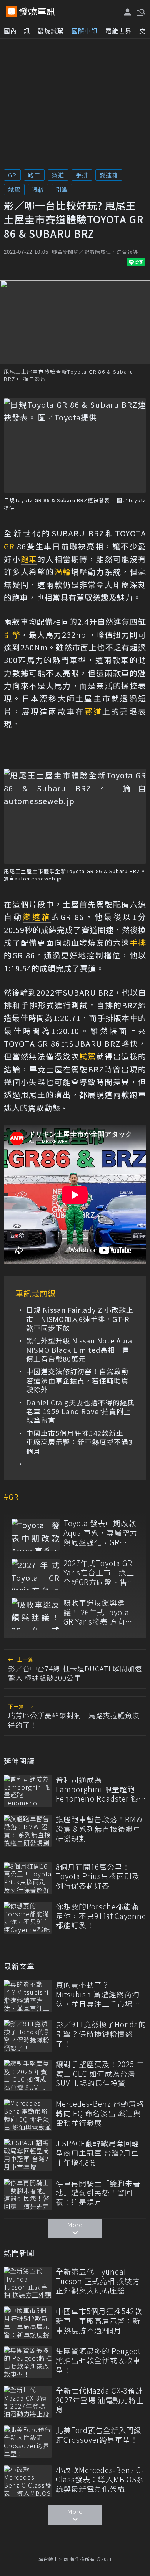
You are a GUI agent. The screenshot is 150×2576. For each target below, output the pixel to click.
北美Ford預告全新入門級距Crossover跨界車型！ (99, 2435)
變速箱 (109, 175)
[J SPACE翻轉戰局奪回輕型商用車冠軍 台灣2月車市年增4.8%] (28, 2155)
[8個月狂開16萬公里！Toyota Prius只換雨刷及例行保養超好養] (28, 1878)
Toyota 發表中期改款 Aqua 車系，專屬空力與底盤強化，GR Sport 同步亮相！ (100, 1533)
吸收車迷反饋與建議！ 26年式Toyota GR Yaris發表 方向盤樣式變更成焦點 (98, 1612)
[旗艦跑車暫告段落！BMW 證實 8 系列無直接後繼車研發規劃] (28, 1831)
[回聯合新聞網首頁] (12, 12)
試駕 (14, 189)
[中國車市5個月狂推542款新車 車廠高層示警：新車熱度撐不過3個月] (28, 2322)
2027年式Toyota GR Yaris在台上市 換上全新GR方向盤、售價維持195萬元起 (99, 1573)
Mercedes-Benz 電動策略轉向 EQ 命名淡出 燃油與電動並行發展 (100, 2113)
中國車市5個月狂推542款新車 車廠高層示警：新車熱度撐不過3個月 (79, 1442)
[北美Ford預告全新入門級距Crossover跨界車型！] (28, 2441)
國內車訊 (17, 31)
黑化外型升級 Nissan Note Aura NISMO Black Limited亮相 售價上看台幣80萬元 (79, 1350)
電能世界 (118, 31)
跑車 (34, 175)
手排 (82, 175)
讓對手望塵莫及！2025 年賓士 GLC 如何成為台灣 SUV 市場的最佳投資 (100, 2074)
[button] (140, 12)
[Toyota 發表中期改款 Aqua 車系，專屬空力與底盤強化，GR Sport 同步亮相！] (36, 1535)
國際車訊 (85, 31)
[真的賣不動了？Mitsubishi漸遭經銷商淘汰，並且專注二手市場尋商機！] (28, 1996)
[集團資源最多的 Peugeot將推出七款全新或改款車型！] (28, 2362)
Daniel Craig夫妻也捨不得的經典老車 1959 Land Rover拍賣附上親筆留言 (80, 1411)
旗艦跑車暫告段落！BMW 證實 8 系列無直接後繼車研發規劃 (99, 1829)
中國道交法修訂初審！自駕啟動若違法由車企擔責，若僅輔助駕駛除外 (77, 1380)
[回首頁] (37, 12)
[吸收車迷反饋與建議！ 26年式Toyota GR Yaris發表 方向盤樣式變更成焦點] (36, 1614)
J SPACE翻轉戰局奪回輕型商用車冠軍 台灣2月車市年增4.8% (97, 2153)
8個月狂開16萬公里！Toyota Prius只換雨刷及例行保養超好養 (98, 1876)
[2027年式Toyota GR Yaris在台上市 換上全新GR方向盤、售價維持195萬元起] (36, 1574)
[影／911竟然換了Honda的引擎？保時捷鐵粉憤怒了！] (28, 2036)
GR (12, 175)
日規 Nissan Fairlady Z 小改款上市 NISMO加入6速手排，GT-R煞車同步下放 (80, 1319)
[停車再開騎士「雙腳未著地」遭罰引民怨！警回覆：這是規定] (28, 2195)
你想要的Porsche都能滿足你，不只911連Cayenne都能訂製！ (101, 1916)
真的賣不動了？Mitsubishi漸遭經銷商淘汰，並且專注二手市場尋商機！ (98, 1994)
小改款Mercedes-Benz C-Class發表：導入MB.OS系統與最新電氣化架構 (100, 2480)
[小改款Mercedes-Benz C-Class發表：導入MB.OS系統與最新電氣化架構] (28, 2481)
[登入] (128, 12)
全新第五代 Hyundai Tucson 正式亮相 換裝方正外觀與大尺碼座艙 (98, 2281)
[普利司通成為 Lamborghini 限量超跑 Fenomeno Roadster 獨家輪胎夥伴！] (28, 1791)
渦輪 (38, 189)
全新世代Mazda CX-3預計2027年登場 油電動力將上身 (100, 2400)
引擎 (62, 189)
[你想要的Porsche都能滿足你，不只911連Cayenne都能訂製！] (28, 1918)
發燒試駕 (51, 31)
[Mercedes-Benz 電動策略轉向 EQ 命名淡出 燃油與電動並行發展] (28, 2115)
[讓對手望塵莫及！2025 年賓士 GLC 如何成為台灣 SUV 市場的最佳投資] (28, 2076)
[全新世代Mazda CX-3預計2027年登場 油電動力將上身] (28, 2402)
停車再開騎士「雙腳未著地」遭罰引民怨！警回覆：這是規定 (98, 2193)
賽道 (58, 175)
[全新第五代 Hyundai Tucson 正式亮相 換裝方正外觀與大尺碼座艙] (28, 2283)
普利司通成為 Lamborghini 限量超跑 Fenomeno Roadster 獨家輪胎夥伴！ (101, 1789)
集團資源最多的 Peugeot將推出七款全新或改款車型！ (98, 2361)
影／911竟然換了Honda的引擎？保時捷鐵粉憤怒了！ (101, 2034)
